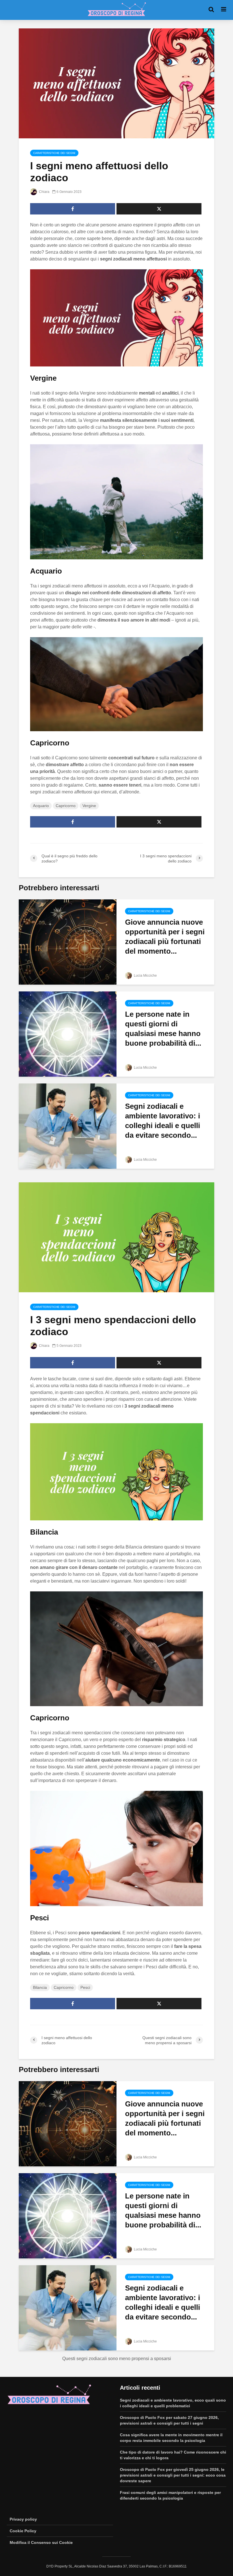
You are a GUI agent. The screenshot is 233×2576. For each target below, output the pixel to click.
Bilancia (40, 1987)
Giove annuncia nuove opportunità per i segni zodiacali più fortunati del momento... (165, 937)
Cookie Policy (23, 2531)
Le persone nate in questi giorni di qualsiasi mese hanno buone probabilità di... (163, 1029)
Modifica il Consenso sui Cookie (41, 2542)
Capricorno (66, 806)
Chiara (44, 192)
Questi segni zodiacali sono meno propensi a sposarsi (117, 2359)
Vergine (89, 806)
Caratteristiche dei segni (54, 153)
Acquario (41, 806)
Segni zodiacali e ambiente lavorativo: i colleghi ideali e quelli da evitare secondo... (163, 1121)
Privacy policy (23, 2519)
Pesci (85, 1987)
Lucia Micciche (145, 976)
